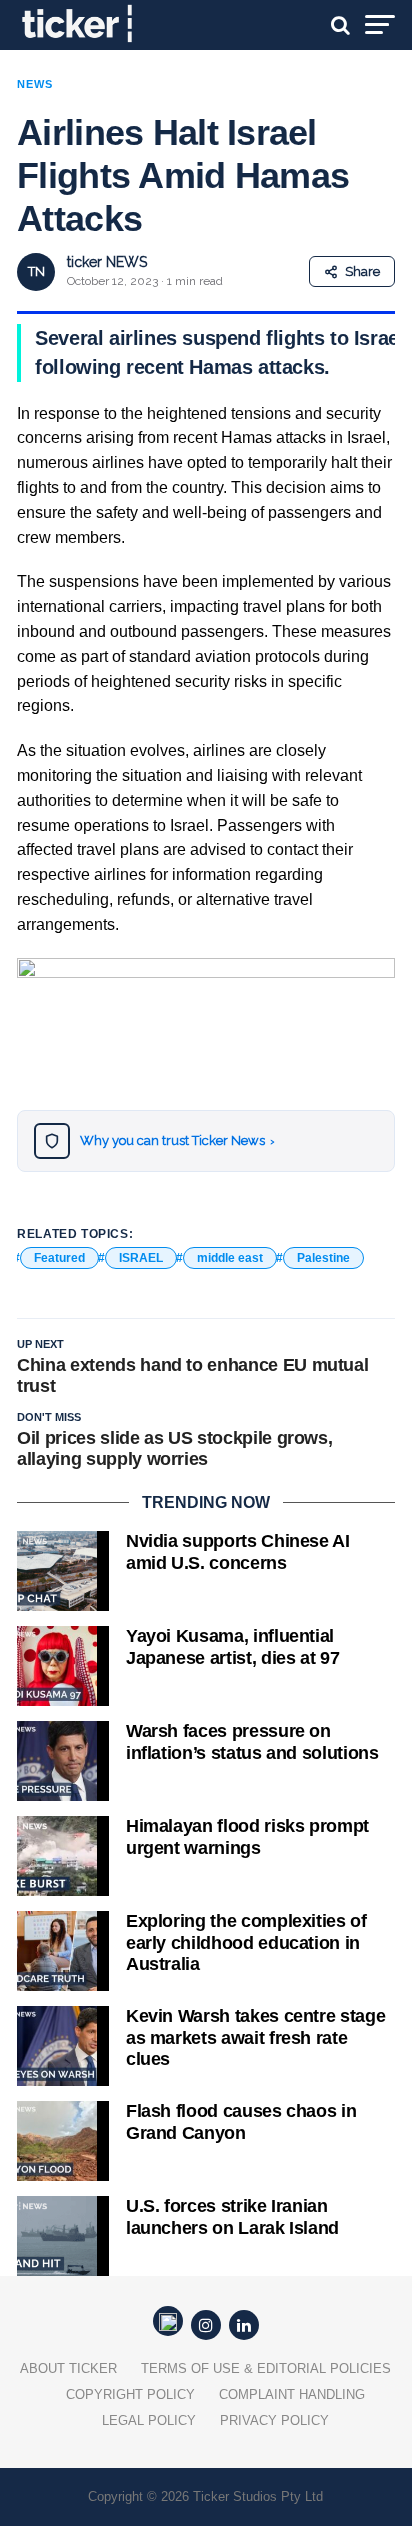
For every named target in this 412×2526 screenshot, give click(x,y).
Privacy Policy (274, 2420)
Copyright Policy (130, 2394)
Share (362, 271)
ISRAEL (141, 1258)
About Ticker (68, 2368)
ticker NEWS (107, 262)
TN (36, 271)
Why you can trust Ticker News (177, 1140)
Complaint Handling (292, 2394)
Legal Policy (149, 2420)
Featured (59, 1258)
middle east (230, 1258)
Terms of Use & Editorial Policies (266, 2368)
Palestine (323, 1258)
